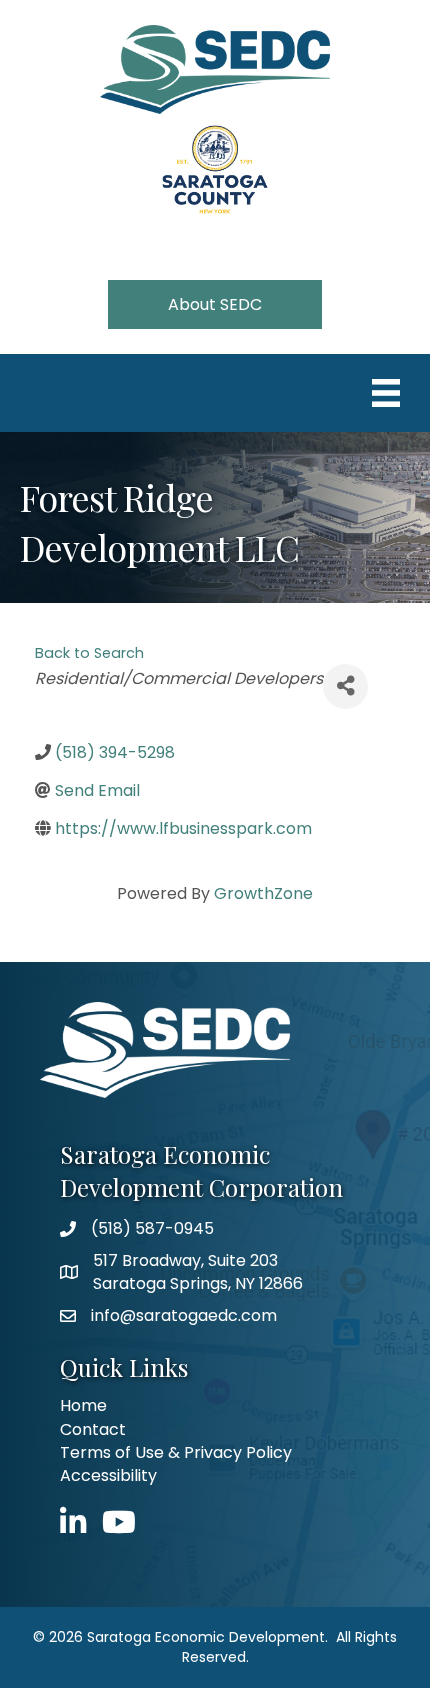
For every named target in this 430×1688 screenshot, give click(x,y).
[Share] (345, 686)
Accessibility (108, 1475)
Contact (93, 1429)
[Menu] (386, 393)
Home (83, 1405)
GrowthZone (263, 893)
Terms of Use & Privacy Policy (176, 1452)
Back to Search (89, 653)
